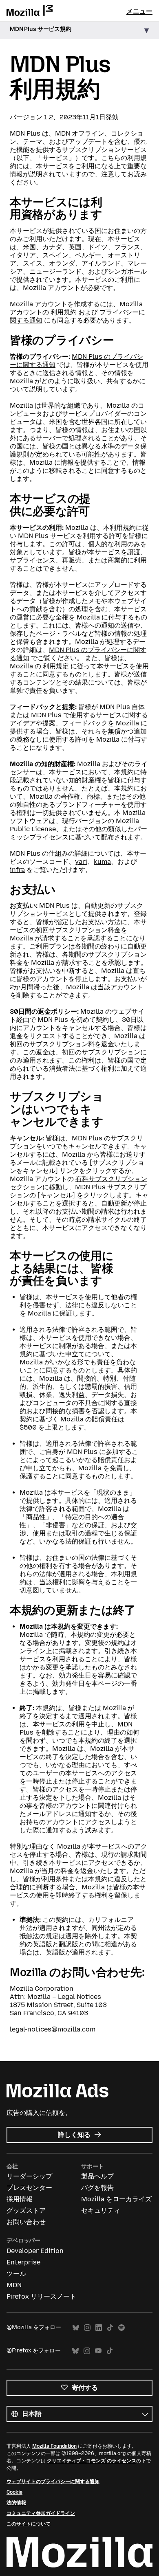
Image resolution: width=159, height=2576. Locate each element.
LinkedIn (99, 2328)
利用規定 (56, 666)
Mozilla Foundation (54, 2446)
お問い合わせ (26, 2222)
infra (17, 870)
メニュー (139, 11)
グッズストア (26, 2210)
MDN (14, 2285)
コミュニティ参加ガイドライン (41, 2513)
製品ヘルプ (97, 2176)
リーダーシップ (29, 2176)
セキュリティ (101, 2210)
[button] (79, 30)
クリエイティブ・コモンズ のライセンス (92, 2461)
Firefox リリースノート (41, 2296)
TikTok (110, 2328)
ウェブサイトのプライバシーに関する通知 (53, 2482)
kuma (102, 862)
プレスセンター (29, 2188)
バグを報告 (97, 2188)
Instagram (87, 2328)
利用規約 (64, 312)
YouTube (98, 2351)
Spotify (121, 2328)
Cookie (14, 2492)
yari (81, 862)
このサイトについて (29, 2524)
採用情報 (20, 2199)
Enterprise (23, 2262)
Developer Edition (35, 2251)
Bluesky (76, 2328)
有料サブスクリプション (111, 1179)
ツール (16, 2274)
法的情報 (16, 2503)
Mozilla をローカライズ (116, 2199)
